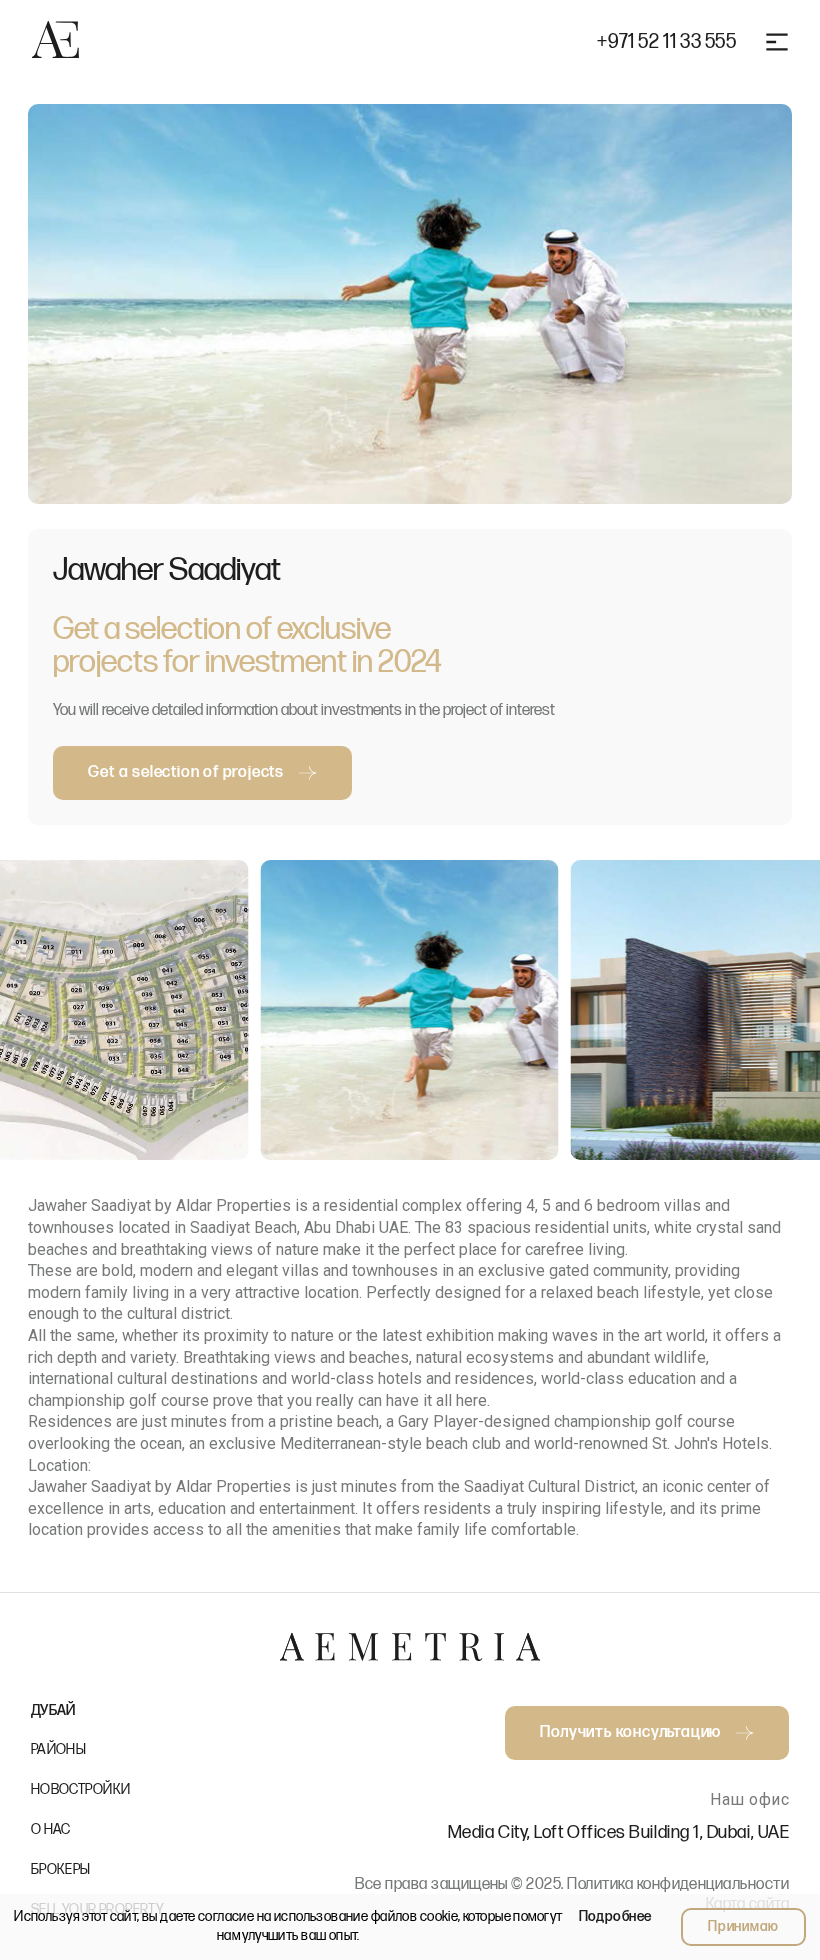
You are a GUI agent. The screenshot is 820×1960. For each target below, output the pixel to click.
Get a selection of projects (186, 772)
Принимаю (743, 1926)
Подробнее (615, 1916)
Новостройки (81, 1789)
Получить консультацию (630, 1732)
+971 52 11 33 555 (666, 42)
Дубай (53, 1710)
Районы (59, 1749)
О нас (51, 1829)
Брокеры (61, 1869)
